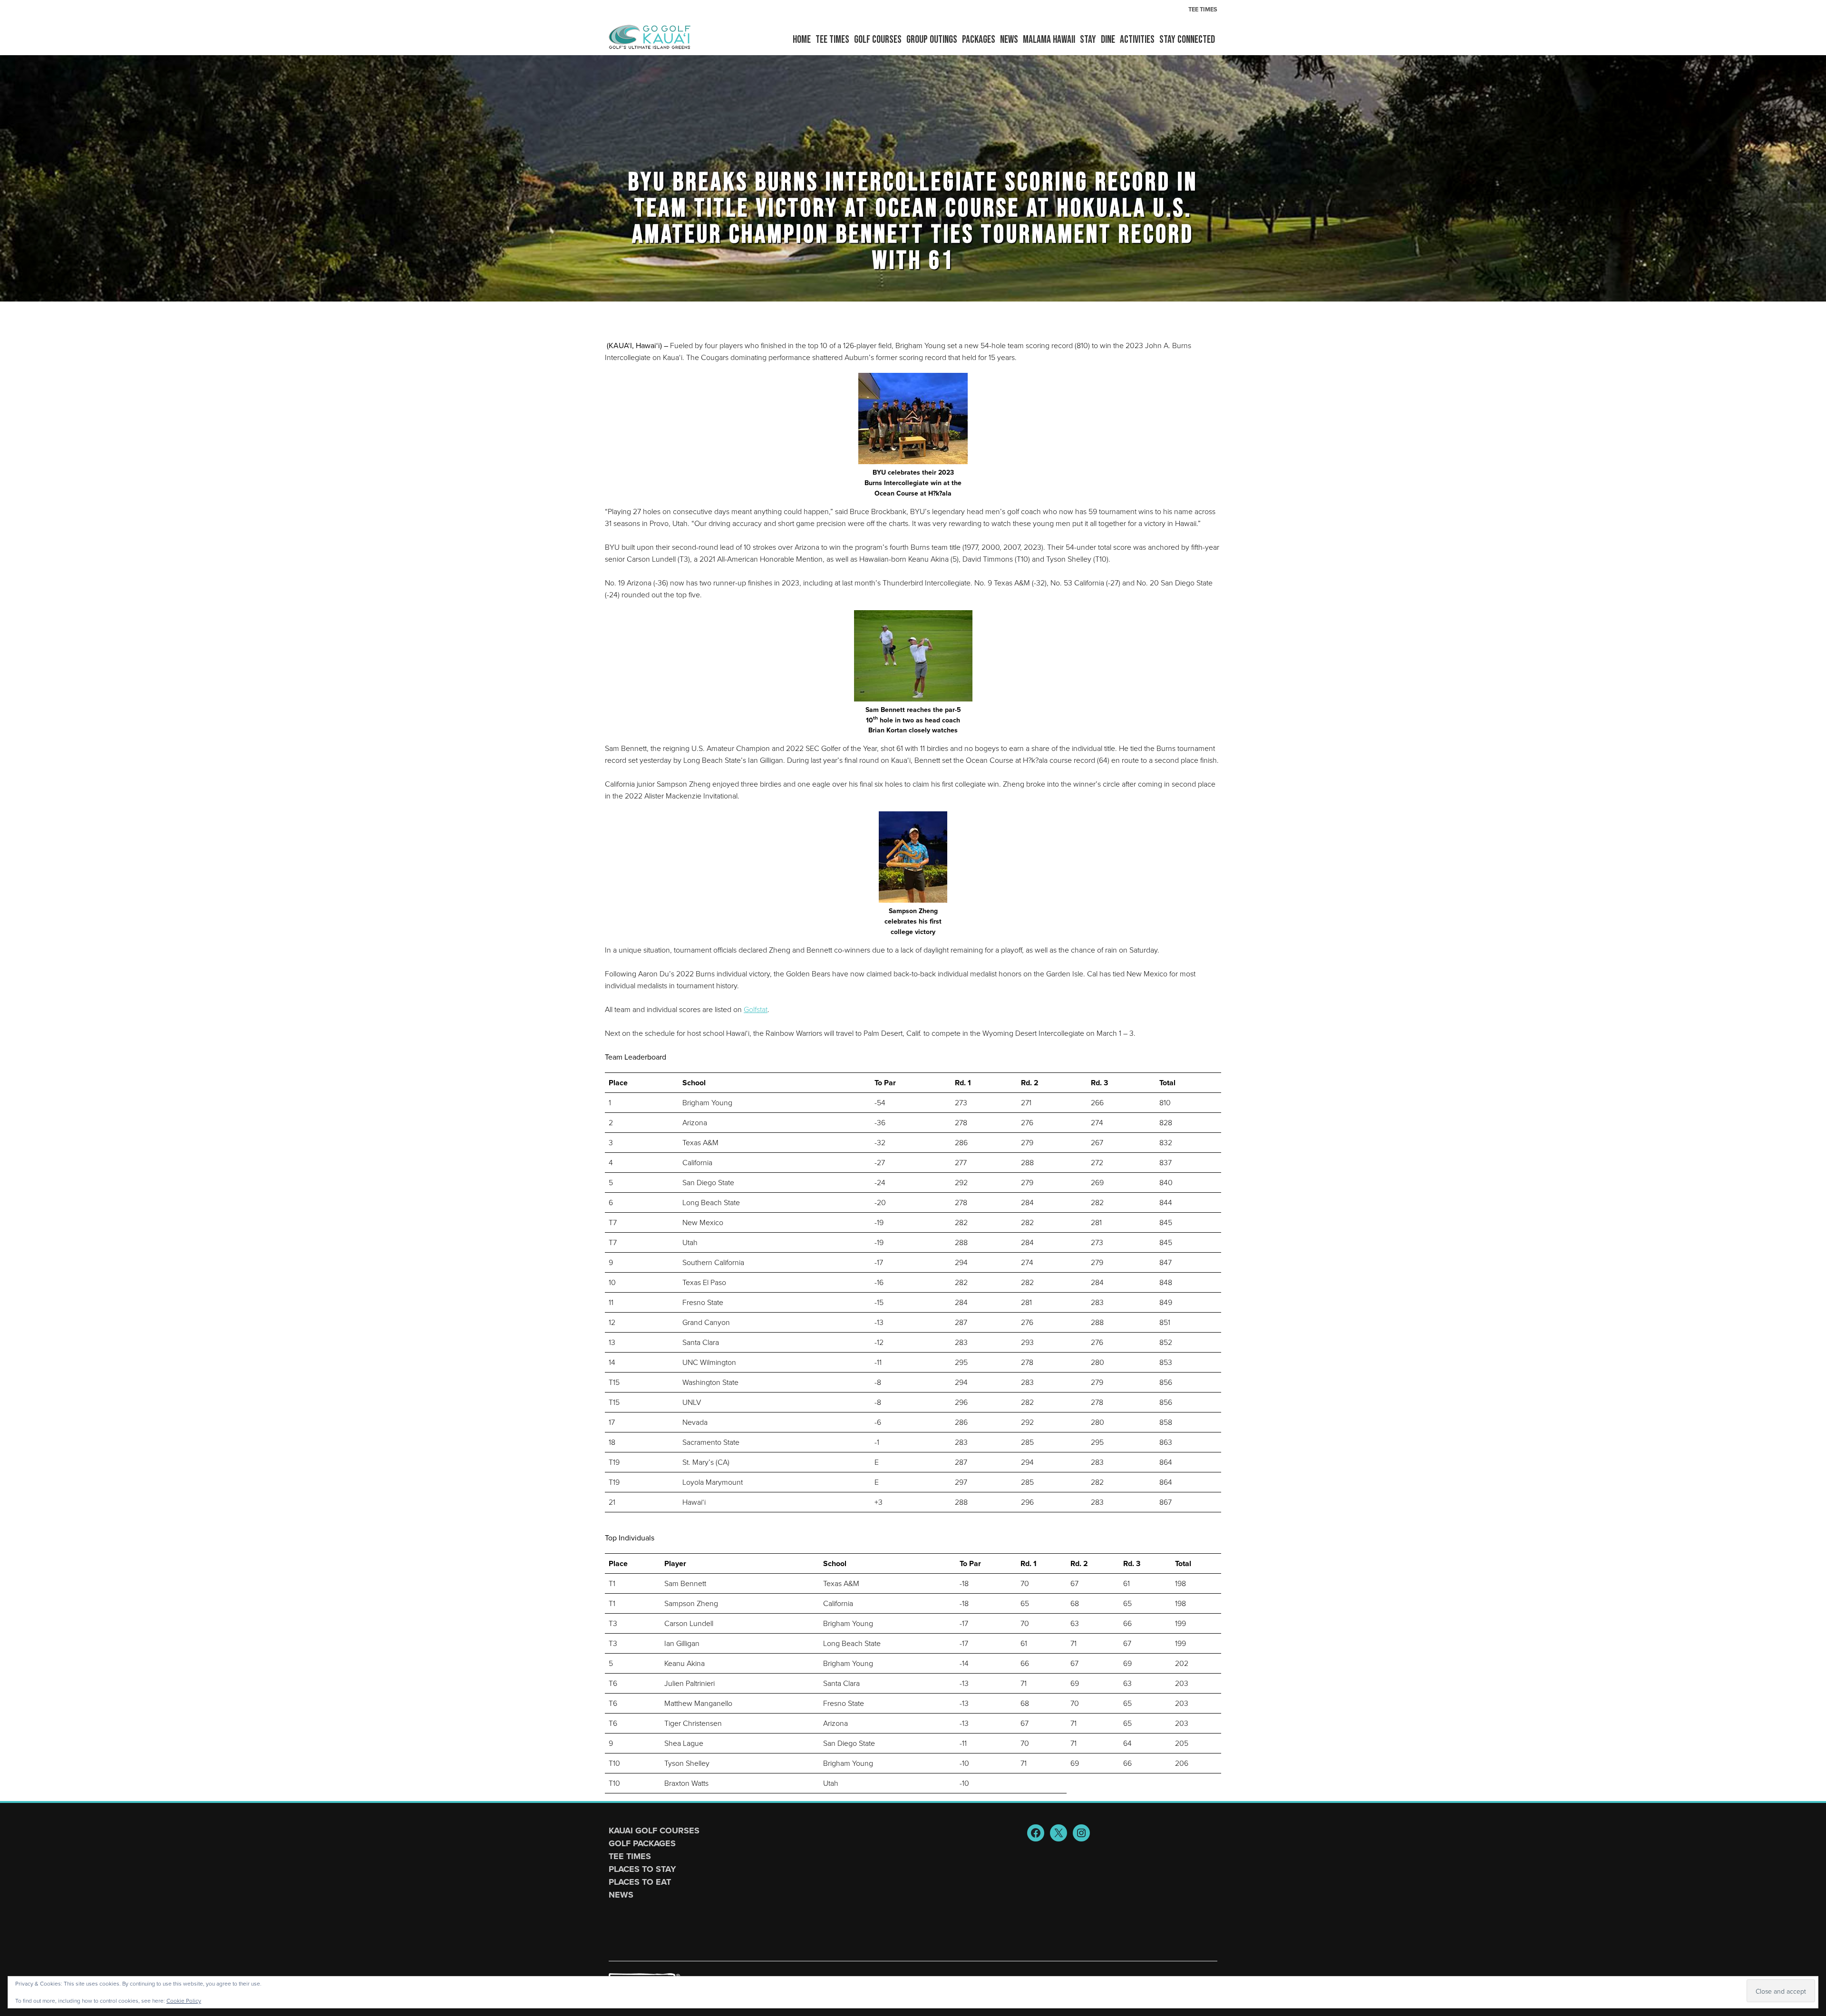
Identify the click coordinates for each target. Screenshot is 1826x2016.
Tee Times (1203, 9)
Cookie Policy (184, 2001)
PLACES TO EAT (640, 1882)
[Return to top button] (1814, 1790)
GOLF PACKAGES (642, 1843)
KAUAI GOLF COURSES (654, 1831)
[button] (878, 40)
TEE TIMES (630, 1856)
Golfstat (756, 1009)
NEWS (621, 1895)
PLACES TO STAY (642, 1869)
